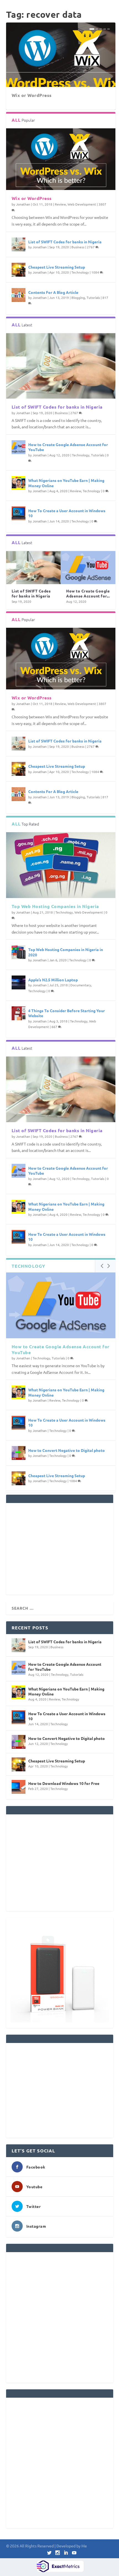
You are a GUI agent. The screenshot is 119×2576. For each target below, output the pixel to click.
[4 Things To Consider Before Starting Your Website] (19, 1013)
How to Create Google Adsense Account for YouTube (61, 1349)
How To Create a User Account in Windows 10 (67, 1716)
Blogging (78, 297)
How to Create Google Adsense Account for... (88, 593)
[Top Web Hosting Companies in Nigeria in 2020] (19, 952)
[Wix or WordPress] (61, 159)
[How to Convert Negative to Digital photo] (19, 1453)
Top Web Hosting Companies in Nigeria (55, 906)
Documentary (81, 985)
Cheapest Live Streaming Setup (57, 267)
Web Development (82, 204)
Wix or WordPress (32, 95)
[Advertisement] (60, 1549)
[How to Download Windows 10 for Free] (19, 1787)
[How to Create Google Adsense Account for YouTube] (19, 447)
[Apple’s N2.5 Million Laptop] (19, 982)
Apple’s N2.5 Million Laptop (53, 980)
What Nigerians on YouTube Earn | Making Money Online (66, 1691)
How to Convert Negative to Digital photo (67, 1450)
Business (78, 247)
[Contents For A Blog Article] (19, 295)
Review (60, 204)
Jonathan (23, 204)
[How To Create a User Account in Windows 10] (19, 513)
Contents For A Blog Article (53, 292)
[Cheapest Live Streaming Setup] (19, 270)
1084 (96, 272)
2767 (91, 247)
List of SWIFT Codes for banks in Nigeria (65, 242)
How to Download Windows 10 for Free (64, 1783)
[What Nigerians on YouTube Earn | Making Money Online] (19, 483)
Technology (80, 272)
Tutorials (93, 297)
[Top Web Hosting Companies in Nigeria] (61, 865)
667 (55, 1027)
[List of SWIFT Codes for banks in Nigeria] (19, 244)
